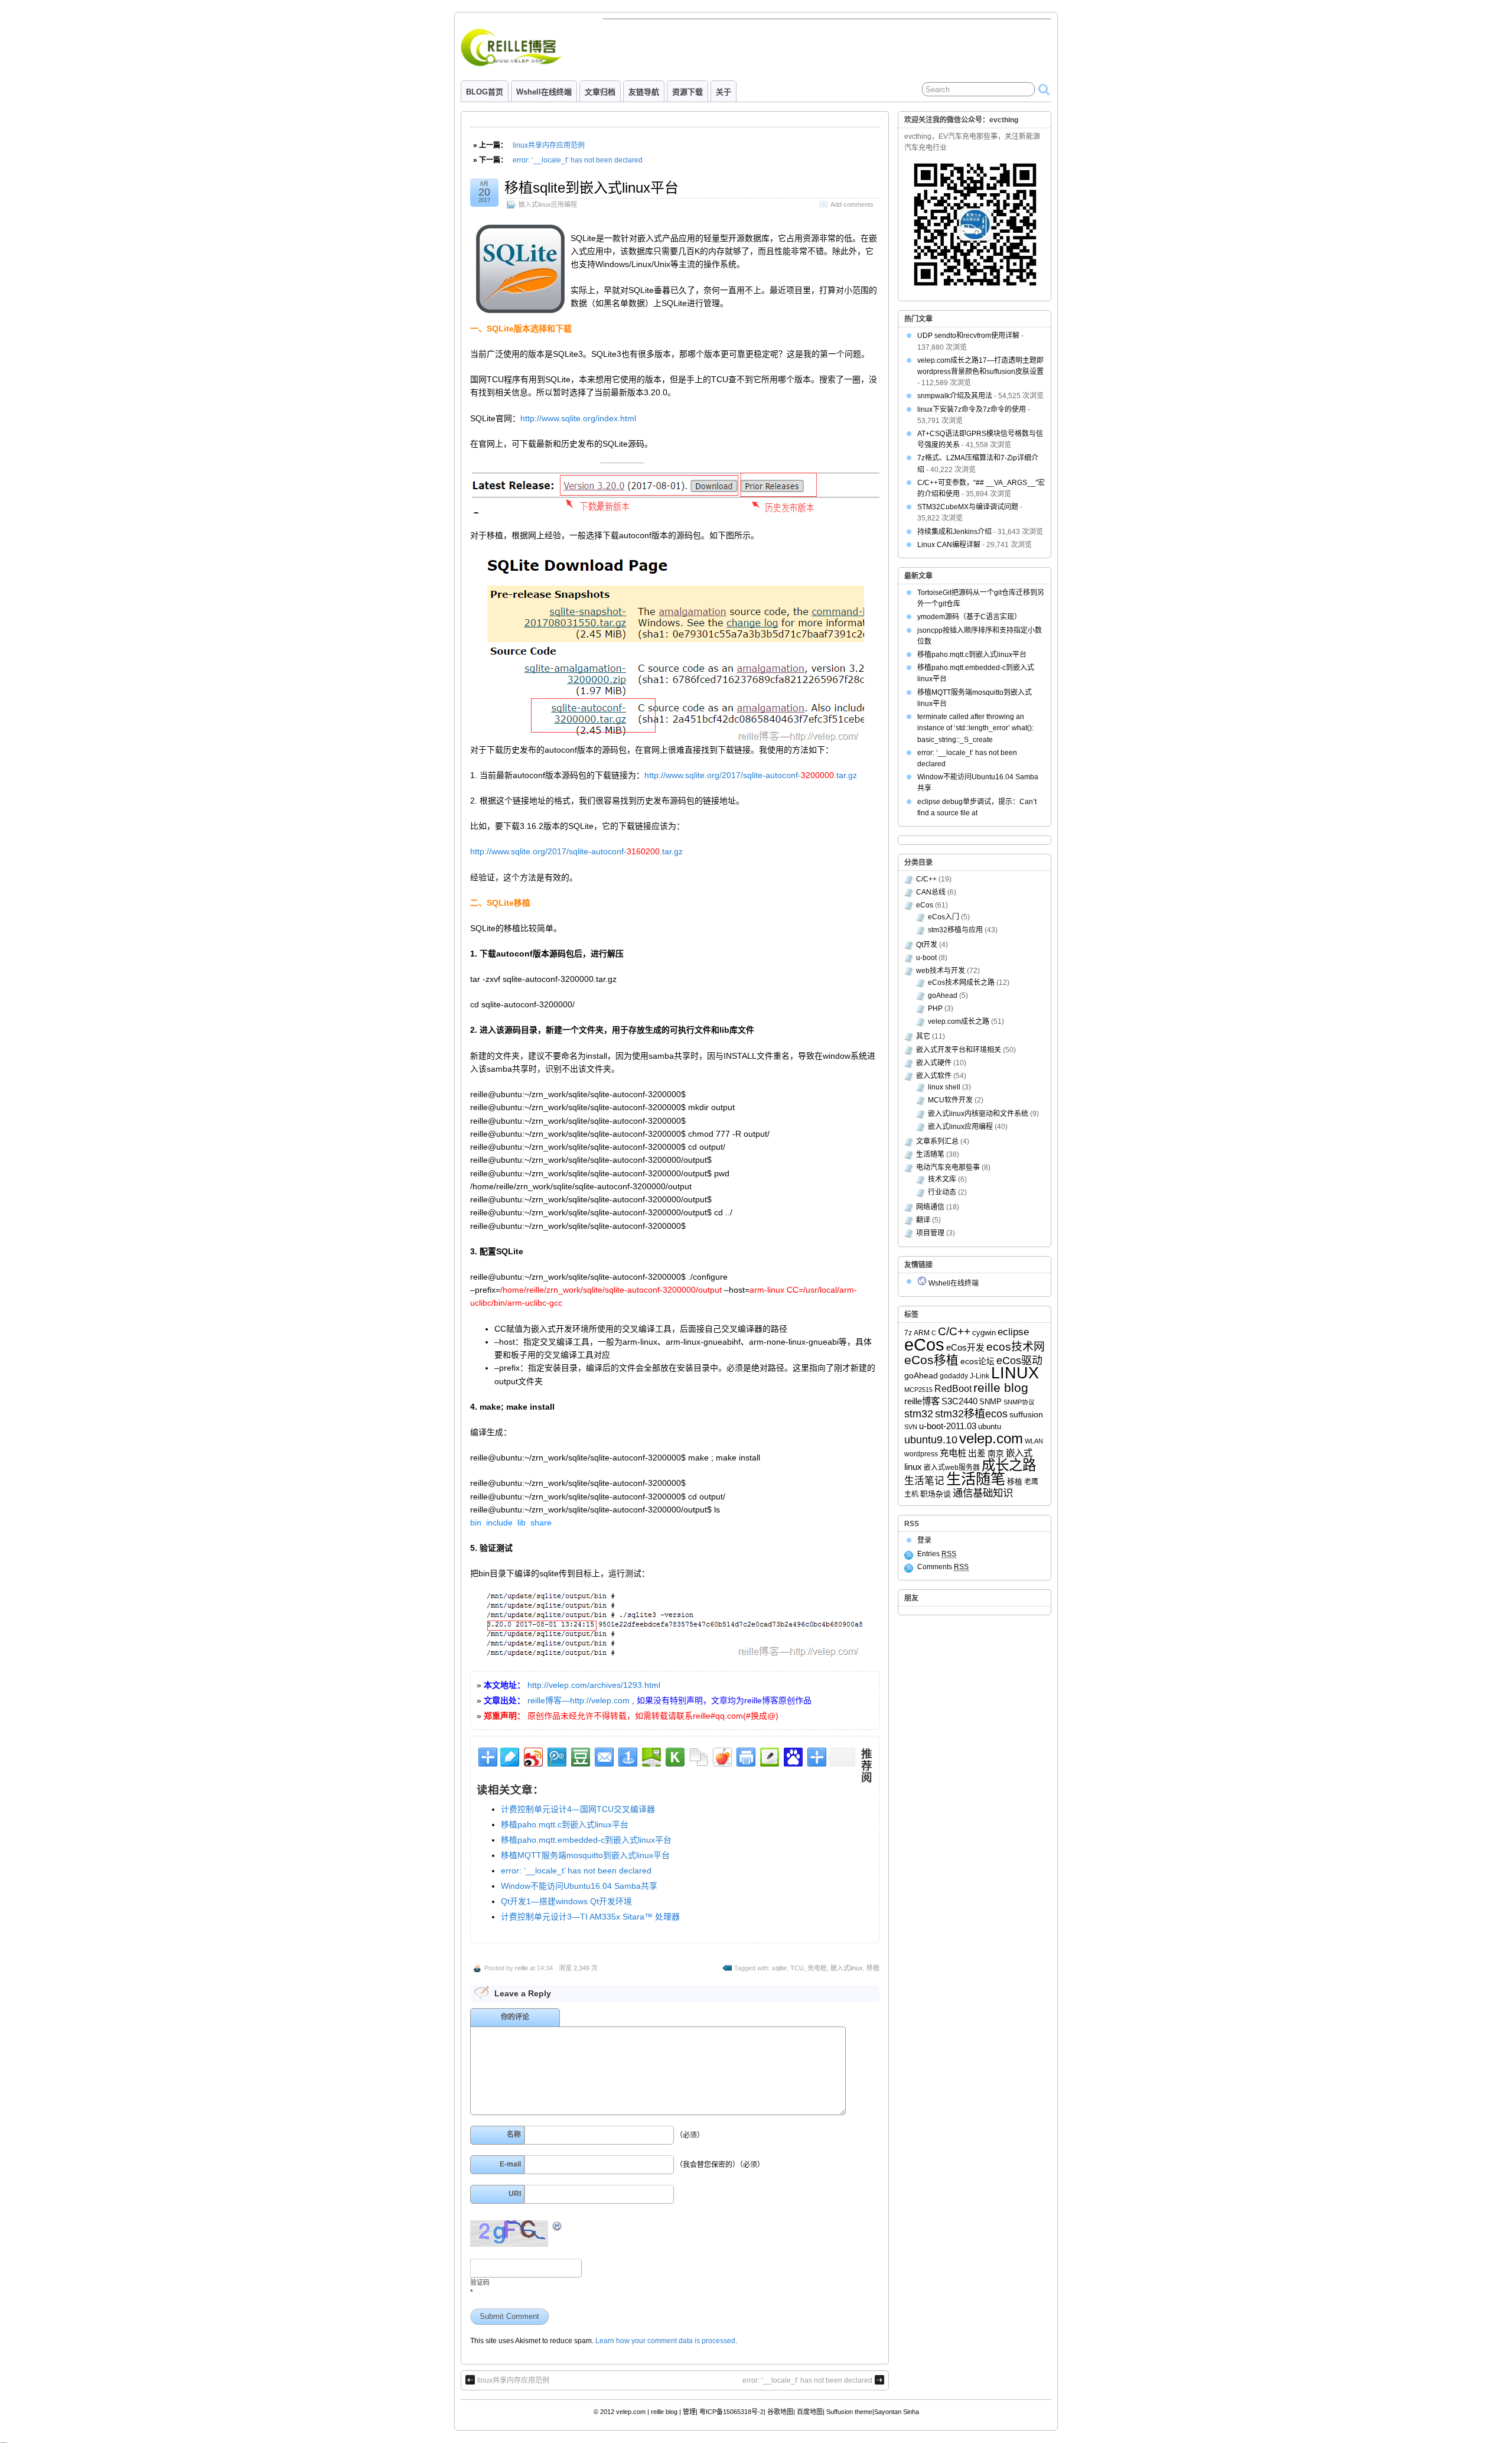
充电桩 (817, 1968)
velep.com (991, 1438)
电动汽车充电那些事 (948, 1167)
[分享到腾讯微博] (556, 1756)
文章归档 (600, 92)
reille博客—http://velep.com (579, 1700)
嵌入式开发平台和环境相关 (959, 1050)
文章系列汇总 (937, 1141)
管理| (690, 2412)
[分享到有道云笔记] (509, 1756)
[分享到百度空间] (651, 1756)
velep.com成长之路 (959, 1022)
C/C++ (926, 879)
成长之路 (1009, 1465)
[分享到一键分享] (627, 1756)
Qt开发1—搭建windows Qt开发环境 (566, 1901)
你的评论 (515, 2017)
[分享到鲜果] (721, 1756)
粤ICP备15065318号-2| (732, 2412)
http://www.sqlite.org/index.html (578, 418)
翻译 (923, 1220)
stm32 (919, 1414)
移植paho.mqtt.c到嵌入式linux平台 (565, 1824)
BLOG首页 (485, 92)
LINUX (1015, 1373)
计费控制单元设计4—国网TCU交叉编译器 (578, 1809)
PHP (935, 1009)
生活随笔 (930, 1154)
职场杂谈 (936, 1494)
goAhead (943, 996)
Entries (937, 1554)
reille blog (1001, 1388)
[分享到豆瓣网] (580, 1756)
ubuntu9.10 (931, 1440)
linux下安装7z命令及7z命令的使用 (972, 409)
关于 (724, 92)
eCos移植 (931, 1360)
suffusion (1026, 1415)
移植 (873, 1968)
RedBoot (953, 1388)
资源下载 (687, 92)
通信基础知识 (983, 1493)
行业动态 (942, 1192)
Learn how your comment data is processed (665, 2341)
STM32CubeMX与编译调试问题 (968, 507)
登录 (924, 1540)
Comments (943, 1567)
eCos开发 (965, 1348)
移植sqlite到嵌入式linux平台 (592, 188)
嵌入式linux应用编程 (548, 204)
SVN (911, 1427)
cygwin (984, 1333)
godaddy (954, 1376)
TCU (797, 1968)
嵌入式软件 (934, 1076)
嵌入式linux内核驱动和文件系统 (978, 1114)
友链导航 (644, 92)
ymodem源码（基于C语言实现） (969, 617)
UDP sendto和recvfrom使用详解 (968, 336)
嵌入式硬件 (934, 1063)
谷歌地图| (781, 2412)
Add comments (852, 204)
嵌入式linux (847, 1968)
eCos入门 (944, 917)
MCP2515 (918, 1390)
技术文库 (942, 1179)
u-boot (926, 958)
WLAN (1034, 1441)
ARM (922, 1333)
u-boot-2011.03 (948, 1426)
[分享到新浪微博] (532, 1756)
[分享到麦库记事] (769, 1756)
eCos (925, 905)
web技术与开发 (941, 971)
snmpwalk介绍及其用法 (955, 396)
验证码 (480, 2282)
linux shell (944, 1087)
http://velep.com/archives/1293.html (594, 1685)
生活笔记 (924, 1481)
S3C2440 (959, 1401)
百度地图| (811, 2412)
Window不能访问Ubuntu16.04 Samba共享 (579, 1886)
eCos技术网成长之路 (961, 983)
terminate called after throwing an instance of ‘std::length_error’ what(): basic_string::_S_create (975, 728)
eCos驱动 (1019, 1361)
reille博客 (922, 1401)
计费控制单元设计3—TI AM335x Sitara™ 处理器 (590, 1917)
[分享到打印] (745, 1756)
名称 (514, 2135)
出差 (977, 1453)
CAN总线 (931, 892)
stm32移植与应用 (955, 930)
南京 (996, 1454)
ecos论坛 (977, 1362)
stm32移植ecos (971, 1414)
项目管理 (930, 1233)
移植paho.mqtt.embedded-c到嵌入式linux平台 (586, 1840)
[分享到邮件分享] (603, 1756)
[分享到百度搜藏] (792, 1756)
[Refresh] (558, 2227)
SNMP (990, 1402)
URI (515, 2194)
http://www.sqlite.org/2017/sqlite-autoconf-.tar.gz (751, 775)
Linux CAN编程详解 (949, 545)
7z (908, 1333)
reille (522, 1968)
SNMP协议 (1019, 1402)
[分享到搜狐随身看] (674, 1756)
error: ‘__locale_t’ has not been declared (578, 160)
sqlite (779, 1968)
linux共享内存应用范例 (549, 145)
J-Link (980, 1376)
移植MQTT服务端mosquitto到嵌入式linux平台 (585, 1855)
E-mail (510, 2164)
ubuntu (990, 1427)
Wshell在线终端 (544, 92)
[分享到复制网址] (698, 1756)
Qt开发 (927, 945)
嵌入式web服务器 (952, 1468)
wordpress (921, 1454)
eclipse (1013, 1332)
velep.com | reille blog (647, 2412)
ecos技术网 (1016, 1347)
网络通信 (930, 1207)
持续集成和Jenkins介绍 (954, 532)
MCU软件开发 (950, 1100)
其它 (923, 1036)
